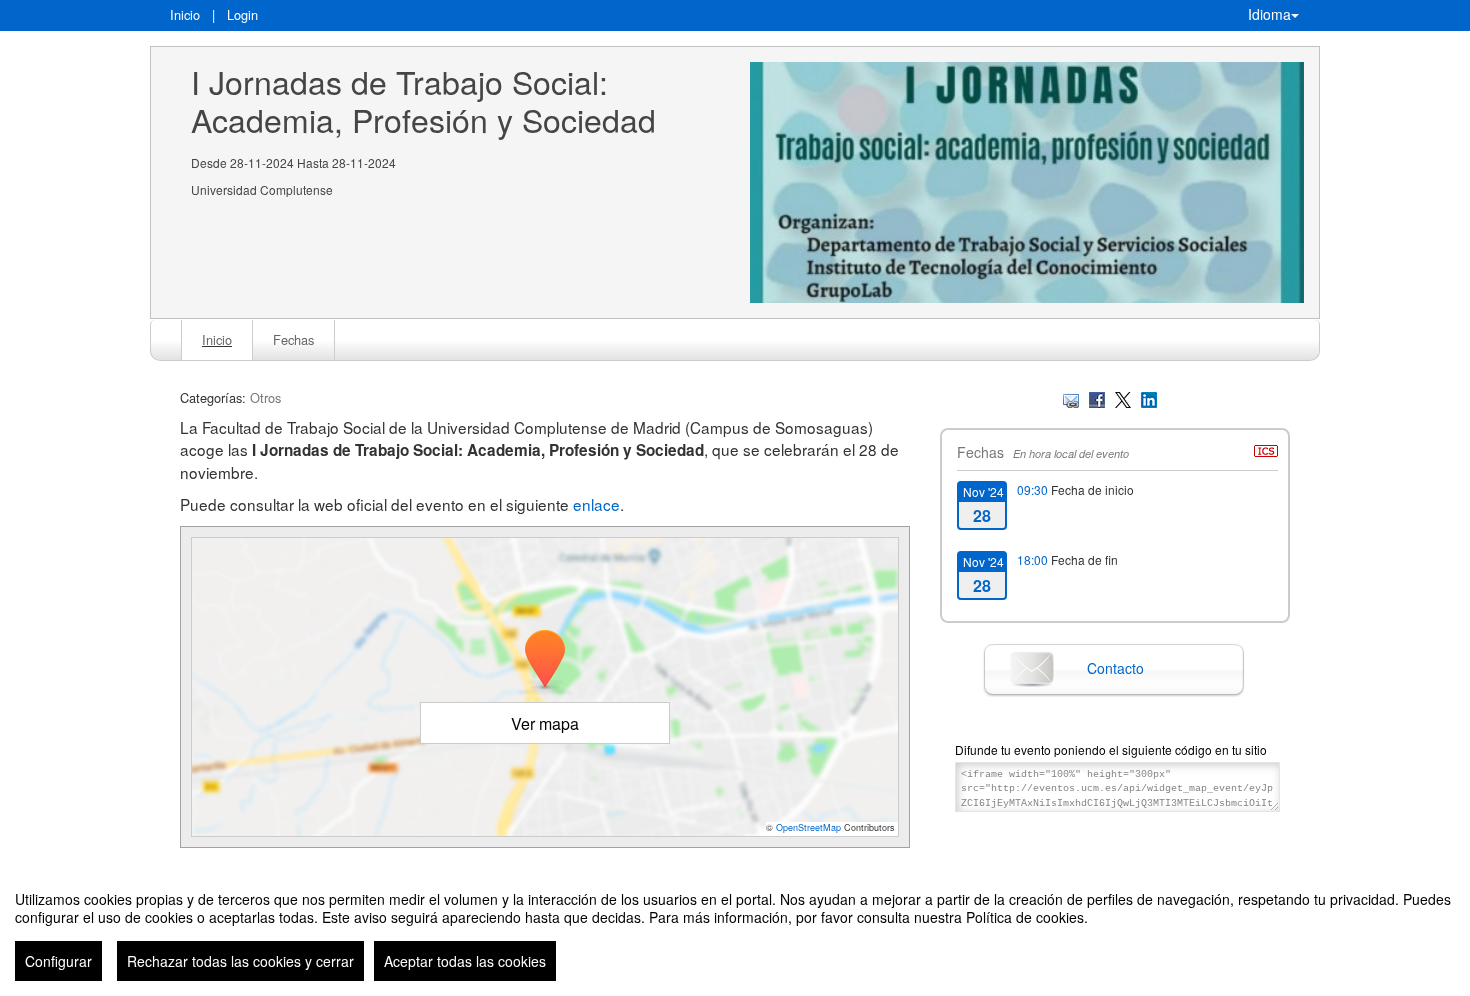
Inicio (185, 14)
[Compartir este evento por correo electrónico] (1071, 397)
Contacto (1115, 668)
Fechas (293, 339)
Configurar (58, 961)
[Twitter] (1123, 397)
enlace (596, 504)
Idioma (1269, 14)
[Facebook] (1097, 397)
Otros (265, 397)
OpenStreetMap (808, 827)
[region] (735, 928)
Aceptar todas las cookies (465, 961)
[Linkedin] (1149, 397)
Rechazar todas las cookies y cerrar (240, 961)
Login (242, 14)
